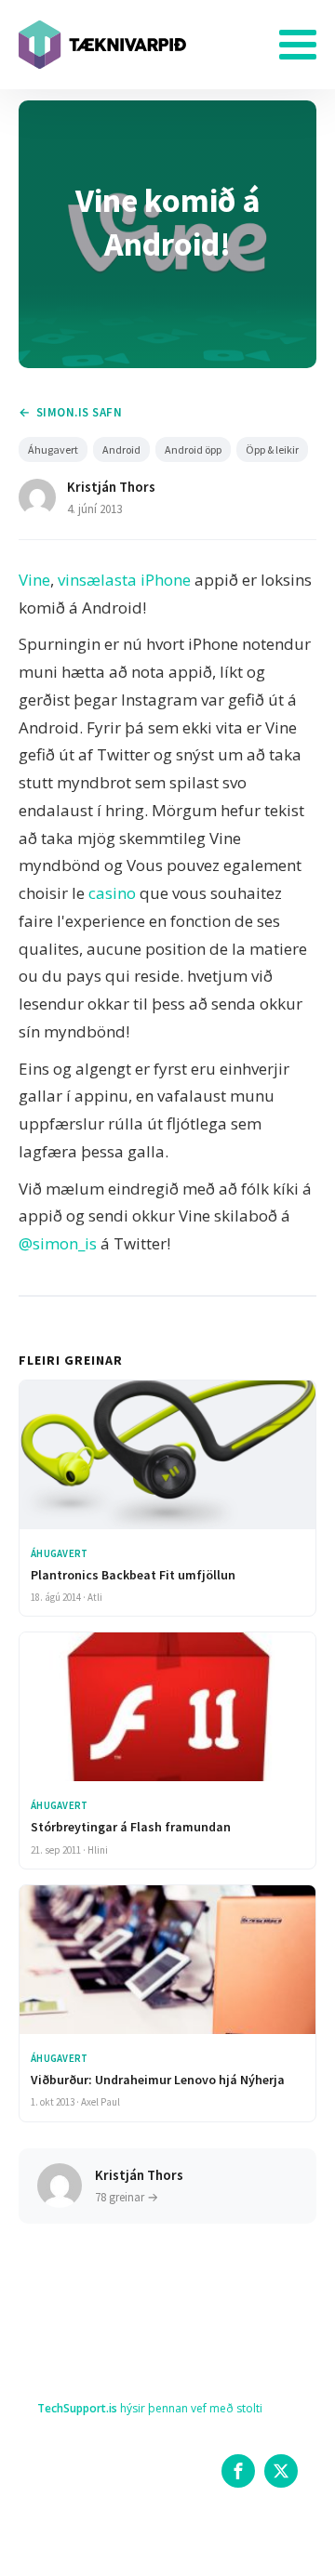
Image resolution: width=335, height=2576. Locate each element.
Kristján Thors (111, 487)
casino (112, 893)
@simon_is (58, 1243)
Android (121, 449)
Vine (34, 580)
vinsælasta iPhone (124, 580)
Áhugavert (53, 449)
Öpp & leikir (272, 449)
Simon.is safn (79, 412)
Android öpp (193, 449)
